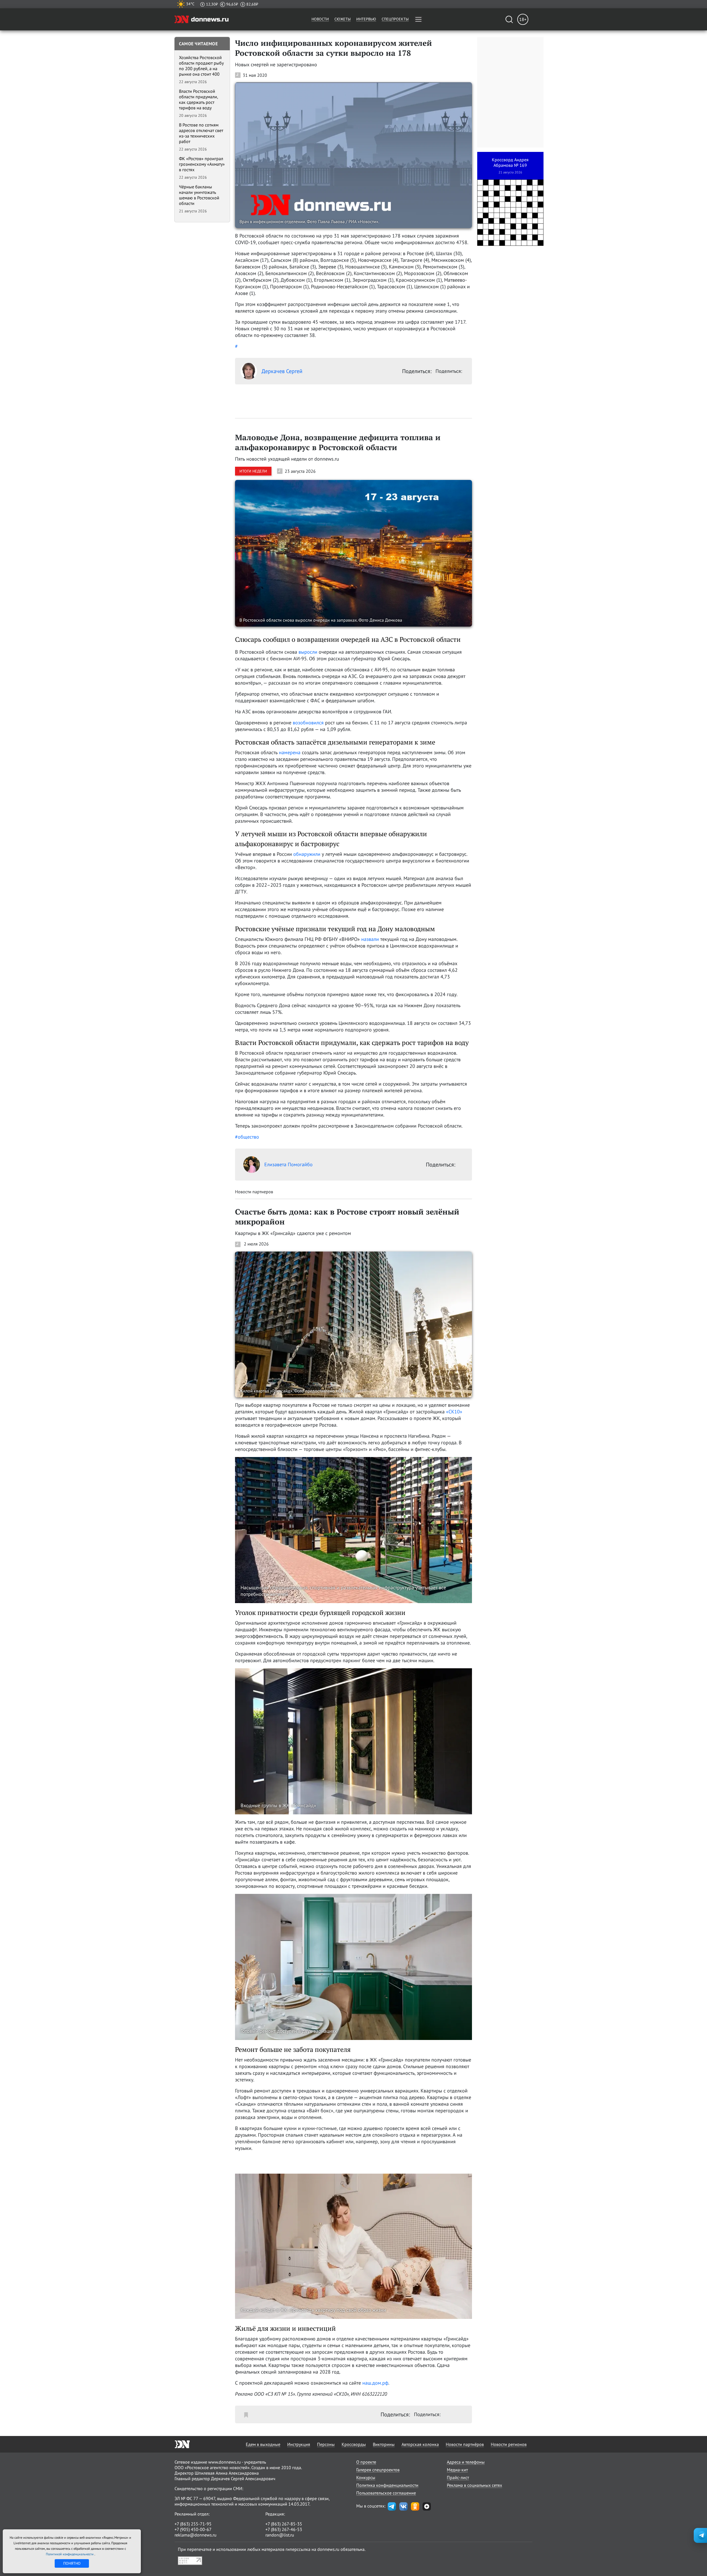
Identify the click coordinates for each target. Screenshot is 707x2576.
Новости (320, 19)
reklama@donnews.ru (196, 2535)
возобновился (308, 723)
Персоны (326, 2444)
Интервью (366, 19)
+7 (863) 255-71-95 (193, 2524)
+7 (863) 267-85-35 (284, 2524)
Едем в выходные (263, 2444)
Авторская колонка (420, 2444)
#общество (247, 1137)
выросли (308, 652)
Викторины (384, 2444)
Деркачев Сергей (282, 371)
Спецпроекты (395, 19)
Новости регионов (509, 2444)
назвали (370, 939)
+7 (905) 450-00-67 (193, 2529)
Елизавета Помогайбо (288, 1164)
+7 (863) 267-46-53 (284, 2529)
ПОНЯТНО (72, 2563)
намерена (290, 752)
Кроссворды (354, 2444)
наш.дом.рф (375, 2383)
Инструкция (299, 2444)
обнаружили (307, 854)
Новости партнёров (465, 2444)
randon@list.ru (280, 2535)
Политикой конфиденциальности (70, 2554)
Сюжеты (343, 19)
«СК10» (454, 1412)
